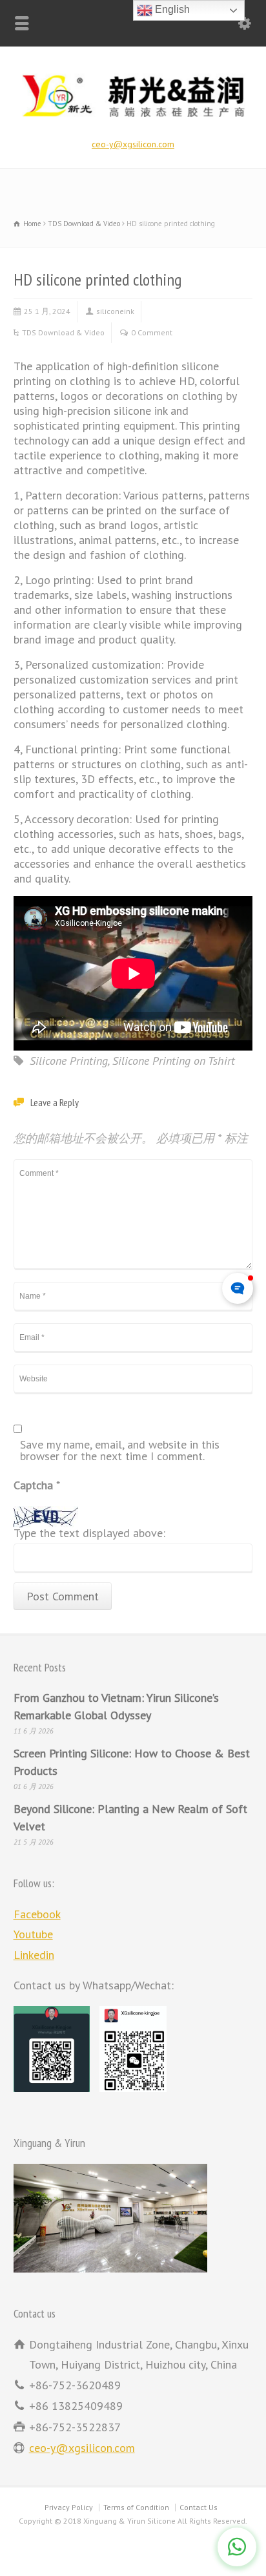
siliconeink (115, 311)
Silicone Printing (69, 1061)
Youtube (33, 1934)
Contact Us (199, 2507)
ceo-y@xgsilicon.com (133, 144)
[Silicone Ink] (133, 120)
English (171, 9)
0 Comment (152, 332)
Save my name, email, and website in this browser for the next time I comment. (120, 1451)
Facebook (37, 1914)
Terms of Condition (136, 2507)
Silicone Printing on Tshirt (174, 1061)
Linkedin (34, 1955)
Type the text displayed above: (89, 1534)
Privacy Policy (69, 2507)
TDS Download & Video (63, 332)
